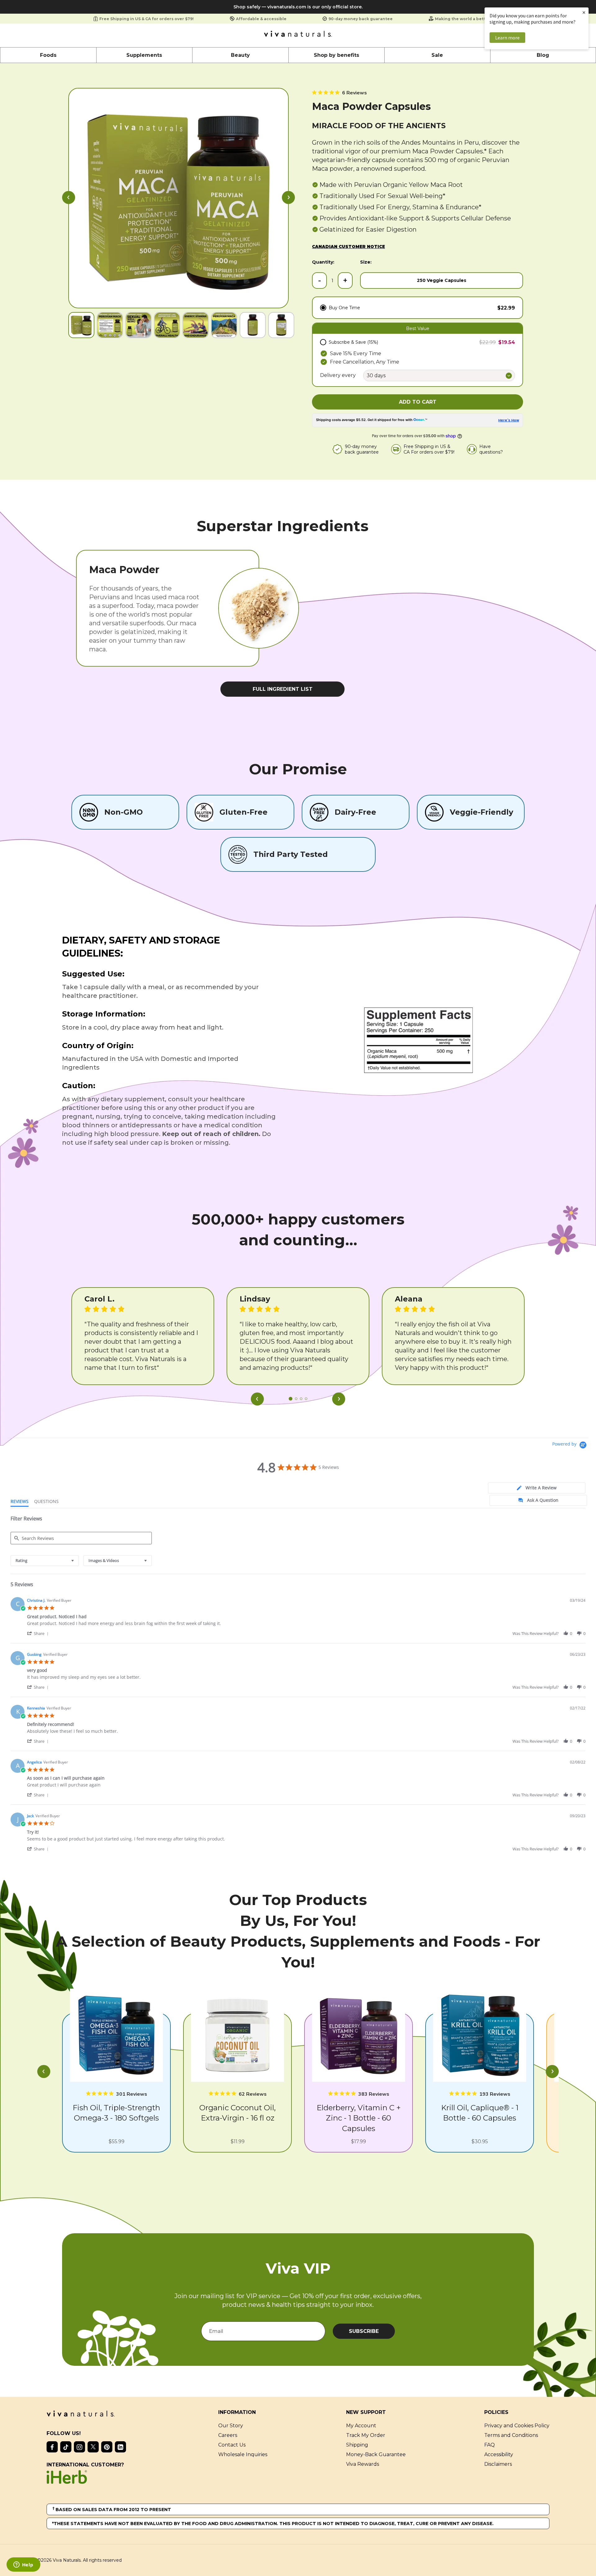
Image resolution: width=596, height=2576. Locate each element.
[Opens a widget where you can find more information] (23, 2565)
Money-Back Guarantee (376, 2454)
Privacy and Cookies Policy (517, 2426)
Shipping (357, 2445)
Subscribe (364, 2331)
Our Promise (298, 769)
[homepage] (298, 35)
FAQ (490, 2445)
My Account (361, 2426)
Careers (228, 2435)
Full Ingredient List (283, 689)
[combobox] (45, 1561)
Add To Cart (418, 402)
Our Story (231, 2426)
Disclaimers (498, 2464)
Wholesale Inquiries (243, 2454)
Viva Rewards (363, 2464)
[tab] (537, 1488)
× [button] (584, 12)
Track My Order (366, 2435)
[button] (69, 198)
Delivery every (338, 375)
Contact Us (232, 2445)
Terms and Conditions (511, 2435)
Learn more (507, 38)
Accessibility (499, 2454)
